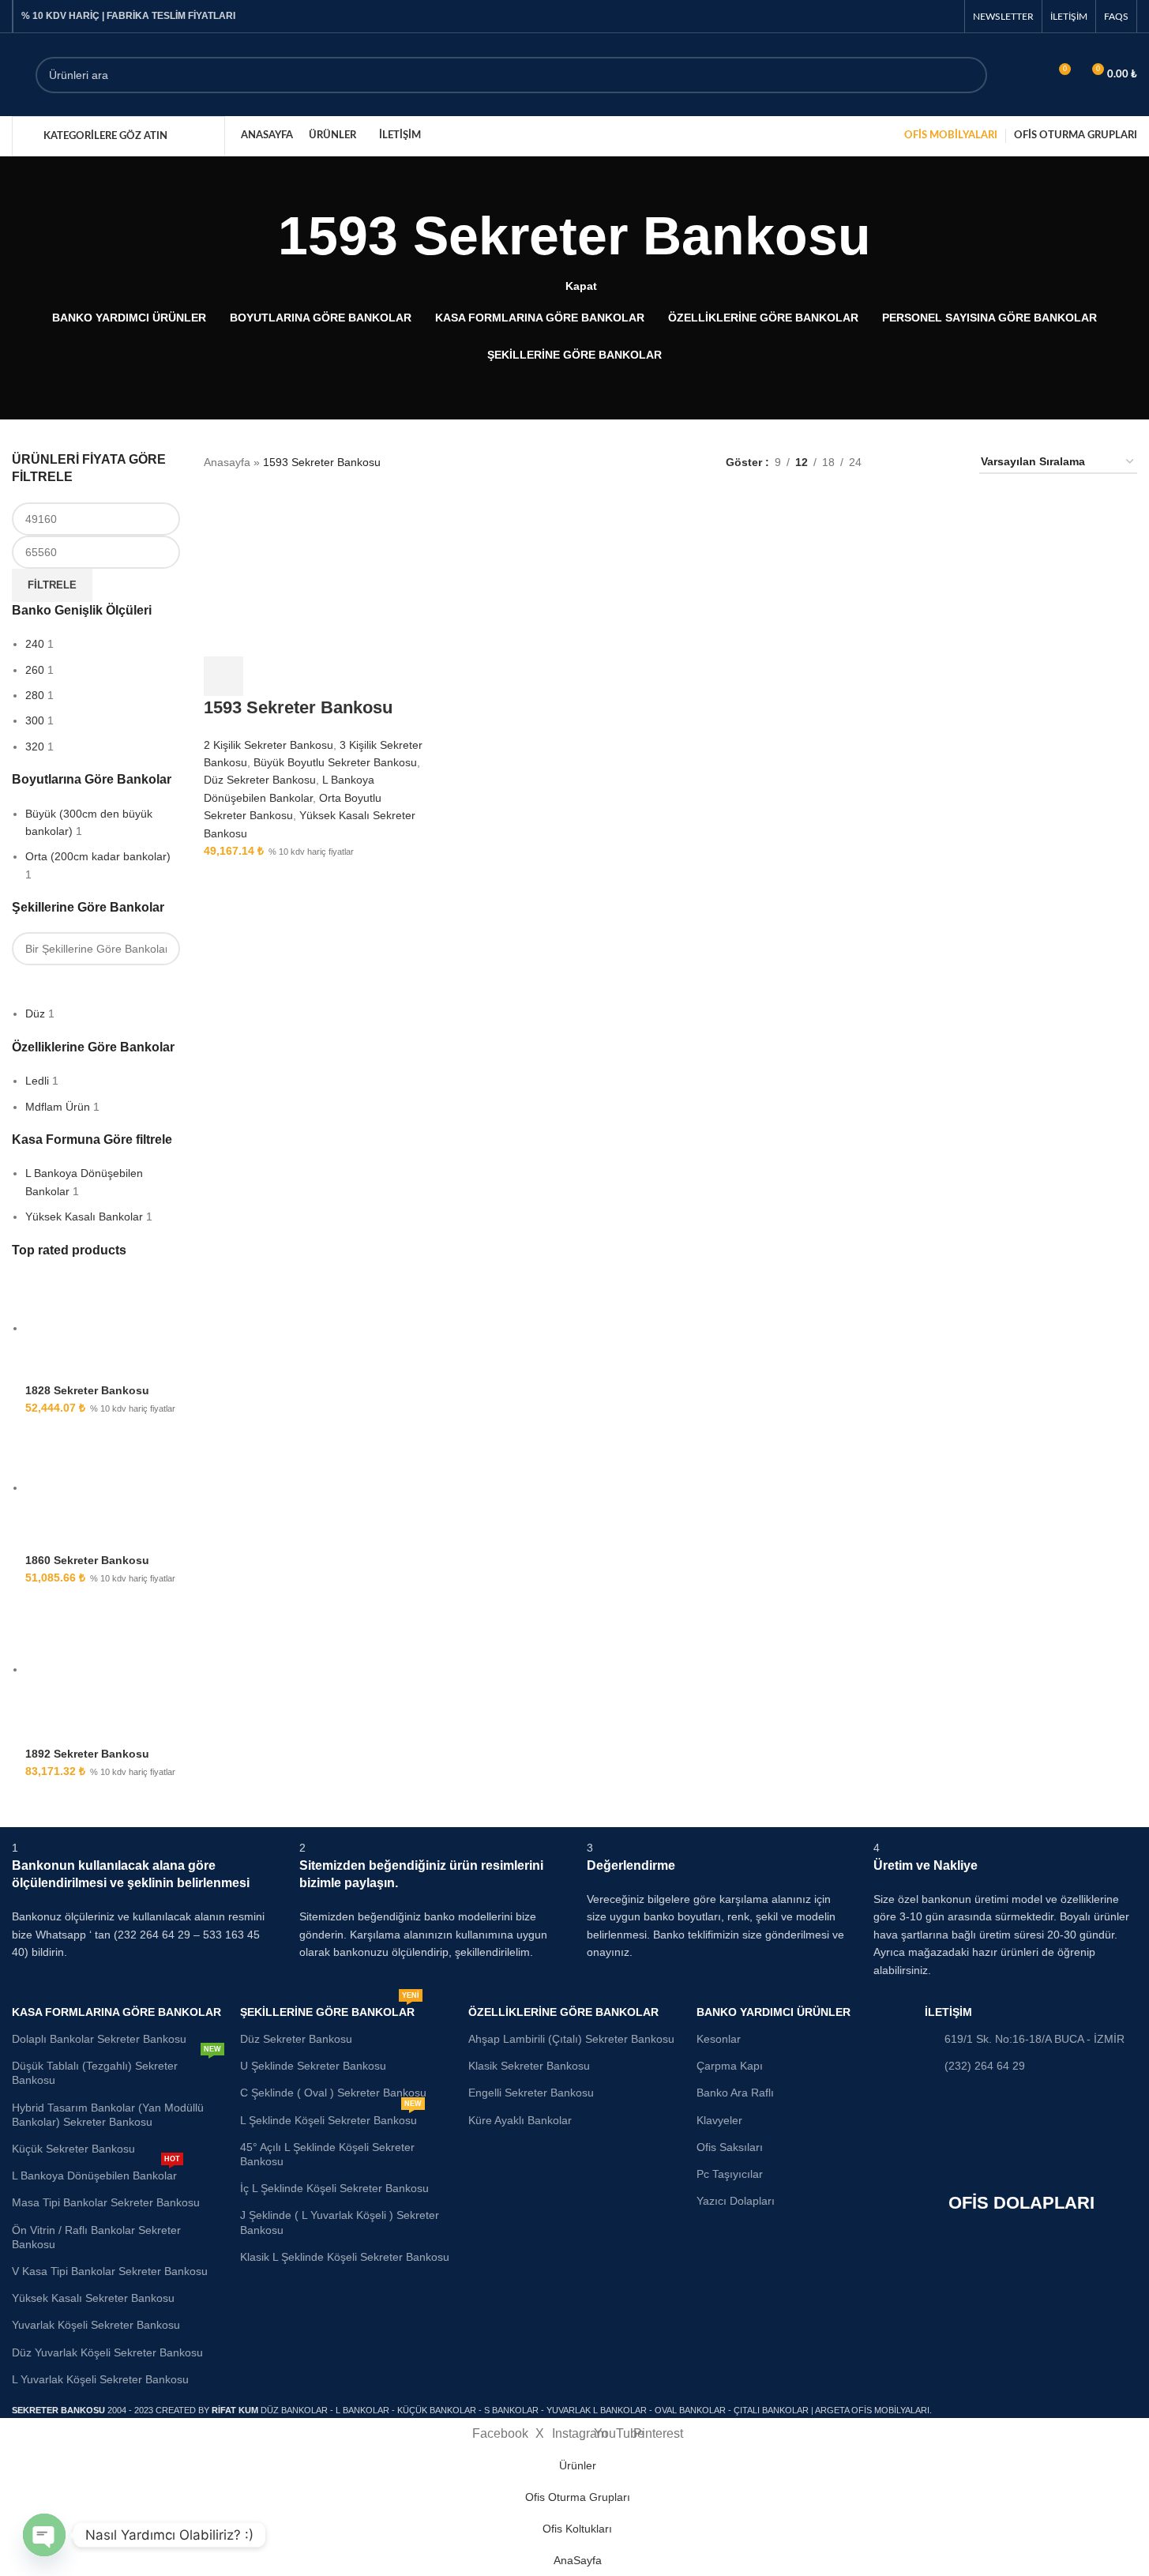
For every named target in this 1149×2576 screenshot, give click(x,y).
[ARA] (969, 75)
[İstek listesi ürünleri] (1029, 75)
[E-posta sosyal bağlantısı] (926, 16)
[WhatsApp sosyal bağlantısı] (946, 16)
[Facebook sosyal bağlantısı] (906, 16)
